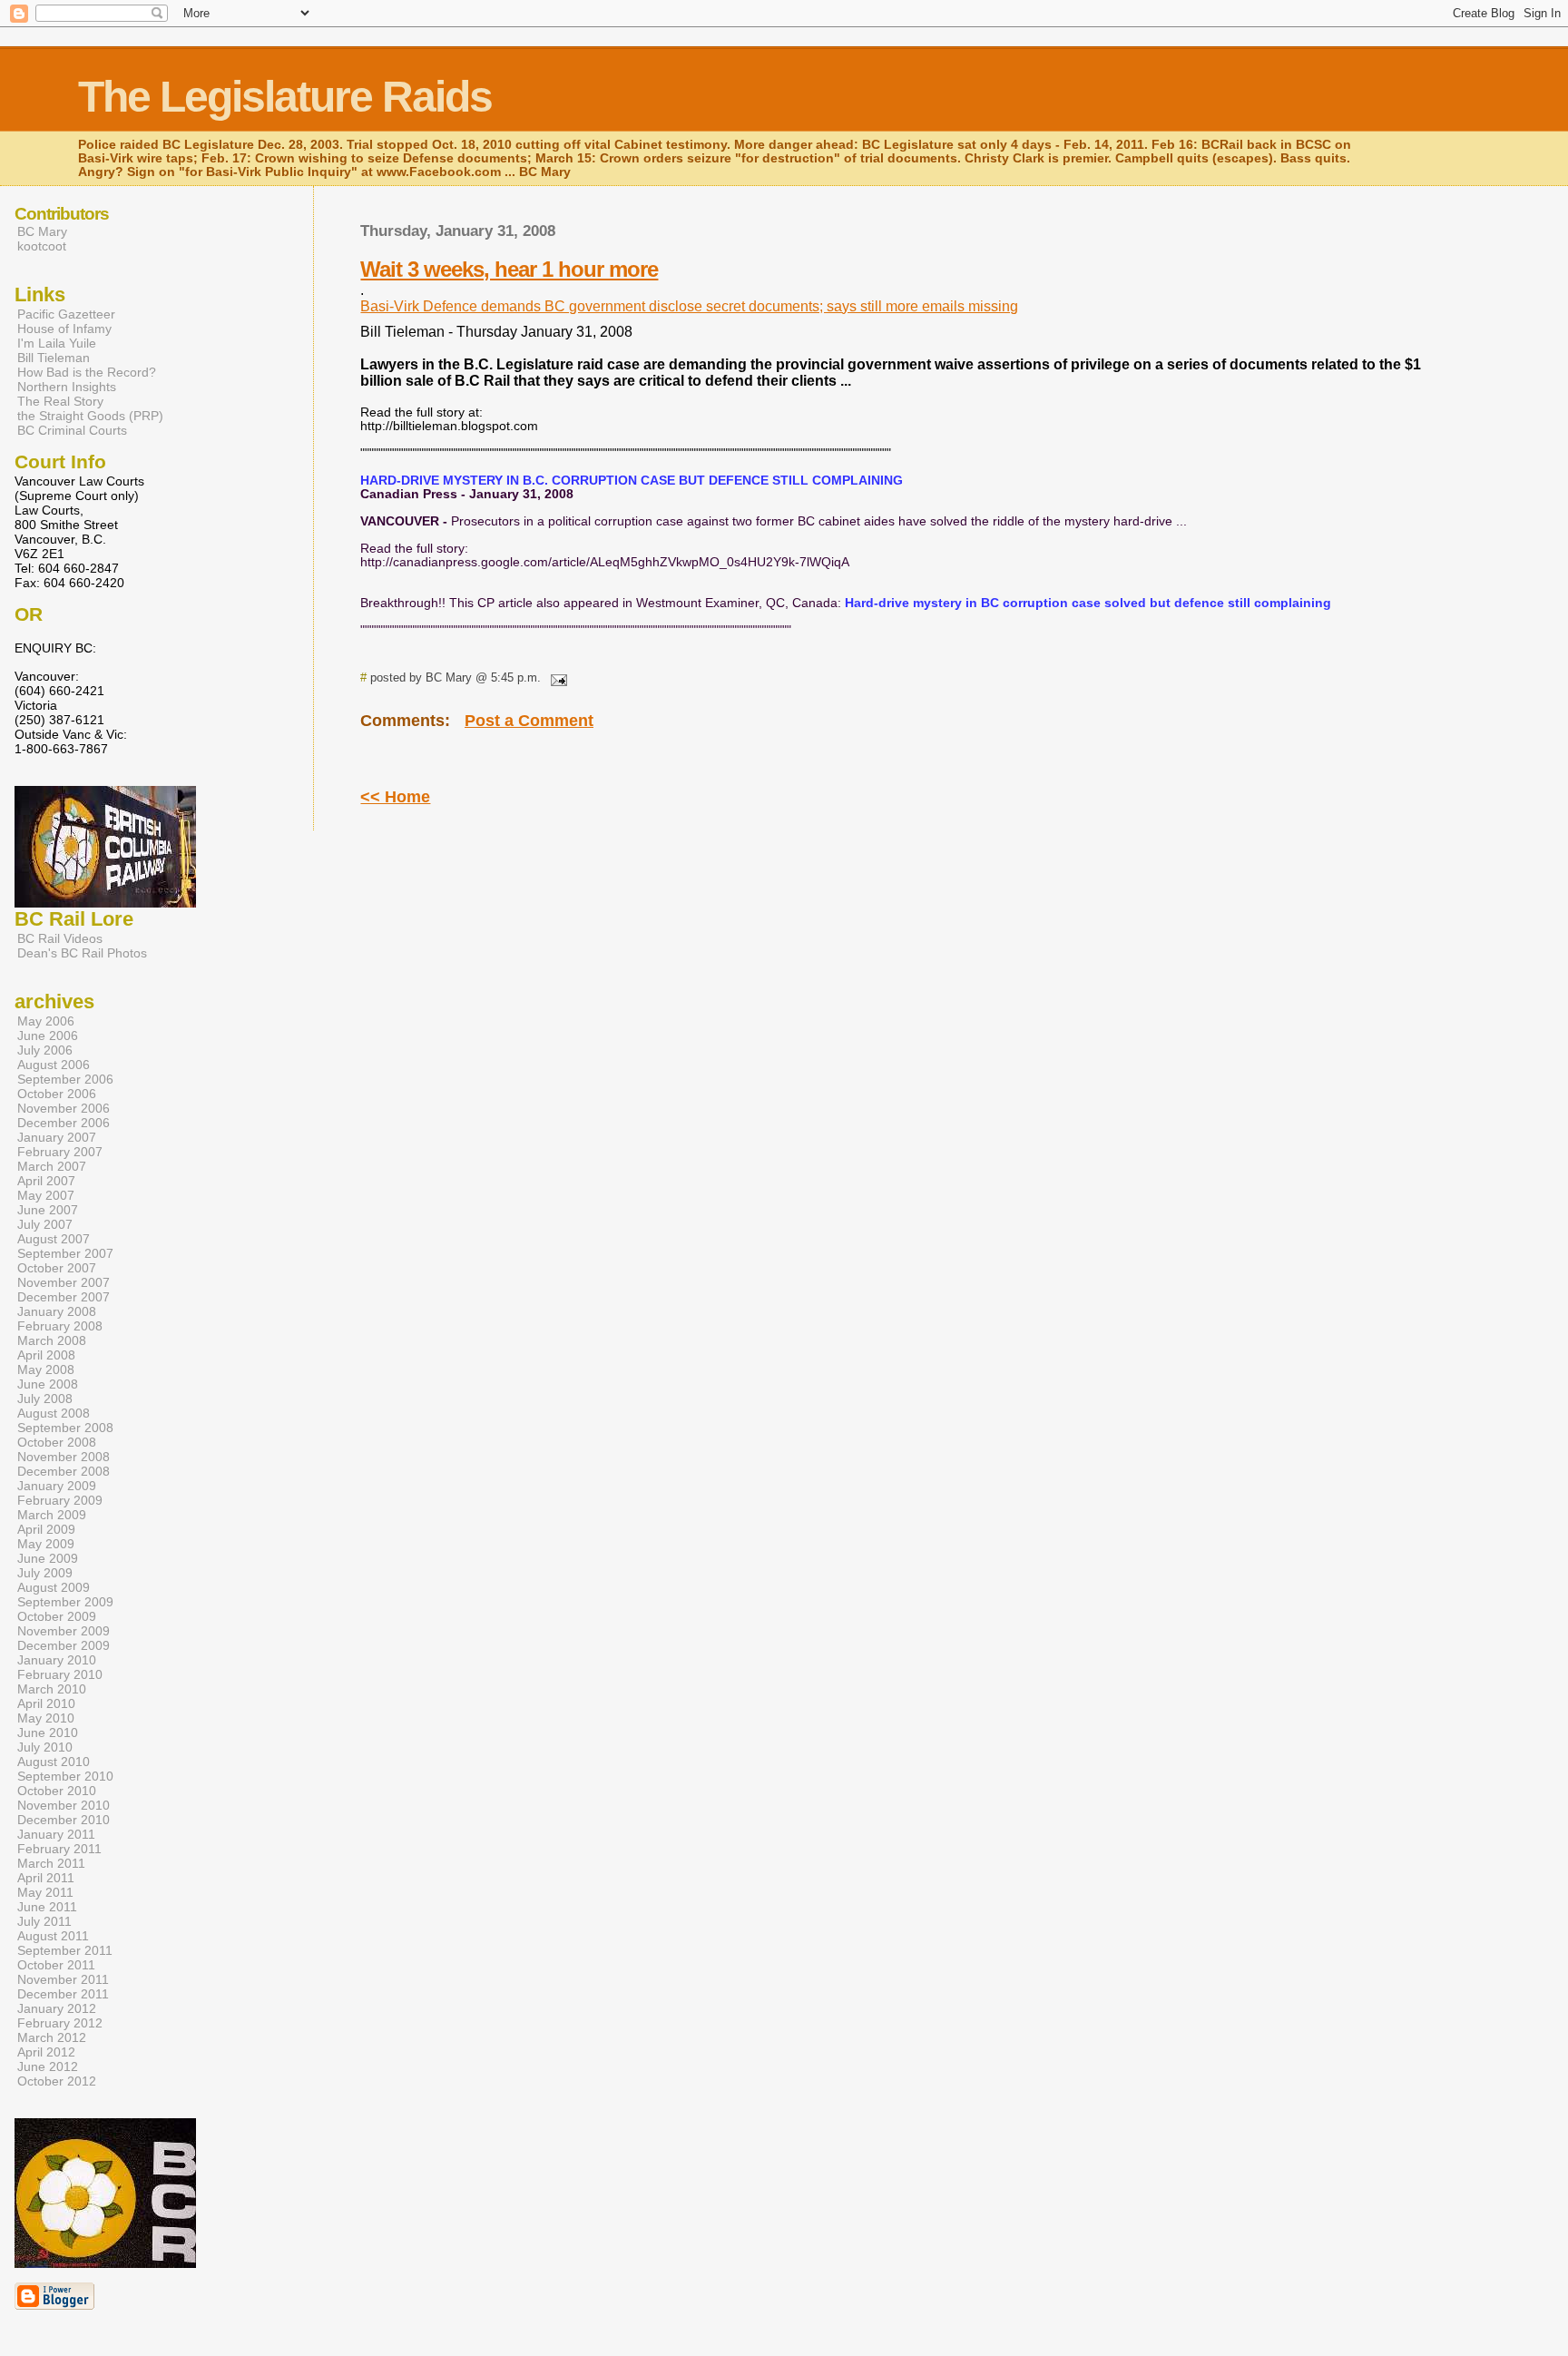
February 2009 (60, 1500)
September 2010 (65, 1776)
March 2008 (52, 1340)
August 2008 (54, 1413)
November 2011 (63, 1979)
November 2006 (64, 1108)
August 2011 (53, 1936)
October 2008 (57, 1442)
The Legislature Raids (285, 97)
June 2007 (48, 1210)
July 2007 (45, 1224)
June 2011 (47, 1907)
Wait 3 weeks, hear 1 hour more (509, 269)
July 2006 (45, 1050)
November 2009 (64, 1631)
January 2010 (57, 1660)
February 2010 (60, 1674)
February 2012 (60, 2023)
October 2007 (57, 1268)
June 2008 (48, 1384)
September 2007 (65, 1253)
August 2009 (54, 1587)
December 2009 (64, 1645)
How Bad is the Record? (87, 372)
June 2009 (48, 1558)
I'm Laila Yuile (57, 343)
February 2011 (59, 1849)
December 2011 (63, 1994)
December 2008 (64, 1471)
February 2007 (60, 1152)
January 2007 (57, 1137)
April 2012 (46, 2052)
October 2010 (57, 1791)
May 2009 (46, 1544)
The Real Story (60, 401)
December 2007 (64, 1297)
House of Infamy (64, 329)
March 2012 (52, 2037)
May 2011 (45, 1892)
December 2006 (64, 1123)
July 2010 (45, 1747)
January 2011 (56, 1834)
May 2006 (46, 1021)
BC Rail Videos (60, 938)
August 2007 (54, 1239)
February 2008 (60, 1326)
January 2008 (57, 1311)
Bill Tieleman (54, 358)
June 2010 (48, 1733)
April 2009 (46, 1529)
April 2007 (46, 1181)
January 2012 (57, 2008)
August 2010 (54, 1762)
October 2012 (57, 2081)
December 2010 (64, 1820)
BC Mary (42, 231)
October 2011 (56, 1965)
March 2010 (52, 1689)
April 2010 (46, 1703)
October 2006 (57, 1094)
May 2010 (46, 1718)
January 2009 (57, 1486)
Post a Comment (529, 721)
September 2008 (65, 1428)
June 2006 (48, 1036)
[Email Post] (555, 677)
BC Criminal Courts (72, 430)
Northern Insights (67, 387)
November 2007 (64, 1282)
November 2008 (64, 1457)
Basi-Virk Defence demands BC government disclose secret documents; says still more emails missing (689, 306)
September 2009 (65, 1602)
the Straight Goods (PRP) (90, 416)
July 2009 (45, 1573)
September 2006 (65, 1079)
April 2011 (46, 1878)
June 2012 (48, 2066)
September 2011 (65, 1950)
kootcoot (42, 246)
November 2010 (64, 1805)
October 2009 (57, 1616)
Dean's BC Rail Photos (82, 953)
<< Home (395, 797)
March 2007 (52, 1166)
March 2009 (52, 1515)
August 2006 (54, 1065)
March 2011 (51, 1863)
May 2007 (46, 1195)
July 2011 (44, 1921)
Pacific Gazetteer (66, 314)
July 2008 (45, 1399)
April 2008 (46, 1355)
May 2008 (46, 1369)
